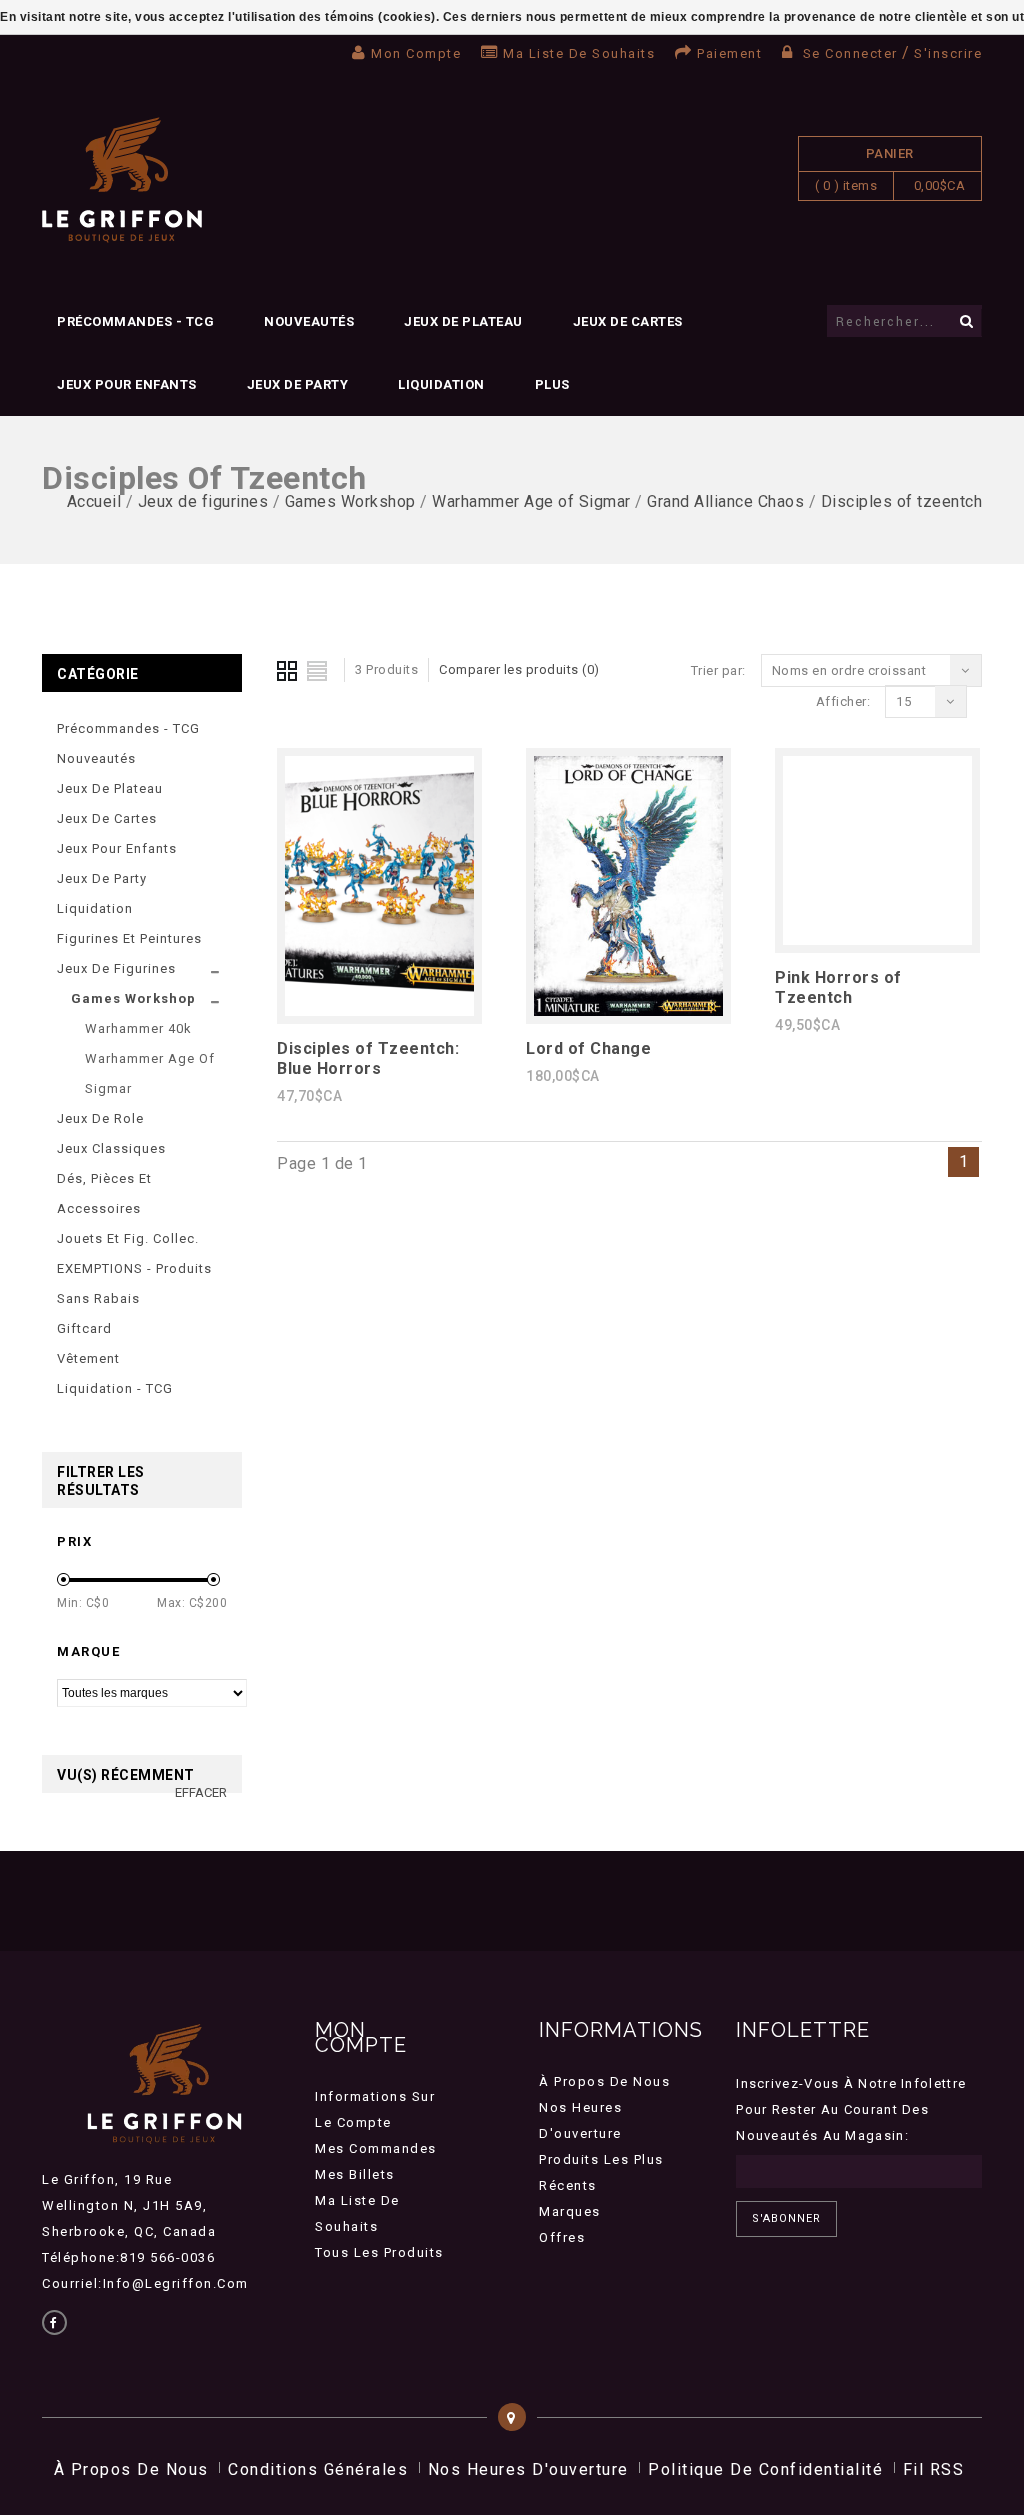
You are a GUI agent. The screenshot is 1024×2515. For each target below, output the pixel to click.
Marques (570, 2211)
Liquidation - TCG (115, 1388)
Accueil (94, 501)
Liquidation (441, 384)
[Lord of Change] (628, 1010)
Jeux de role (100, 1118)
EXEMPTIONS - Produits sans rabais (134, 1283)
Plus (552, 384)
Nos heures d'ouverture (528, 2469)
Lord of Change (588, 1048)
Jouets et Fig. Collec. (128, 1238)
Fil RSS (934, 2469)
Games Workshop (350, 501)
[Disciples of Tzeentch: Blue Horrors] (379, 1010)
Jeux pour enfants (127, 384)
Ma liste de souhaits (579, 53)
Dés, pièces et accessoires (104, 1193)
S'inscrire (948, 53)
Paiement (729, 53)
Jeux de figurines (203, 501)
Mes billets (355, 2174)
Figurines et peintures (129, 938)
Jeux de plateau (463, 321)
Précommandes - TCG (135, 321)
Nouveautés (309, 321)
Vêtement (88, 1358)
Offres (562, 2237)
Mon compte (416, 53)
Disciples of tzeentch (902, 501)
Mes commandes (376, 2148)
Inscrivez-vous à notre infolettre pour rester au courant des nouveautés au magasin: (851, 2109)
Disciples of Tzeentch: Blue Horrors (368, 1058)
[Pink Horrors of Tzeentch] (877, 939)
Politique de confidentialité (765, 2469)
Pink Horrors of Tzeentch (838, 987)
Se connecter (850, 53)
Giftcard (84, 1328)
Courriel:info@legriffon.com (145, 2283)
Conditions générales (318, 2469)
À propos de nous (604, 2081)
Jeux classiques (111, 1148)
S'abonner (786, 2218)
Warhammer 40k (138, 1028)
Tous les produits (379, 2252)
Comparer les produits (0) (519, 669)
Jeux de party (298, 384)
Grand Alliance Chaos (725, 501)
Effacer (201, 1792)
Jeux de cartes (628, 321)
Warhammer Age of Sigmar (531, 501)
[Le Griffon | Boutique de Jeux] (122, 180)
